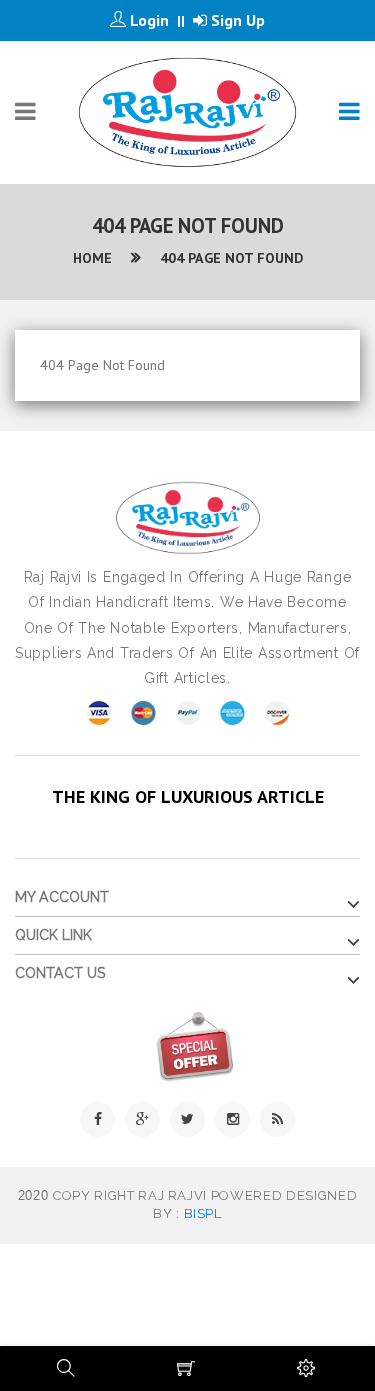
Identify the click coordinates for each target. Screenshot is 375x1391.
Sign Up (236, 20)
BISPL (203, 1213)
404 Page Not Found (231, 258)
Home (92, 258)
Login (147, 20)
